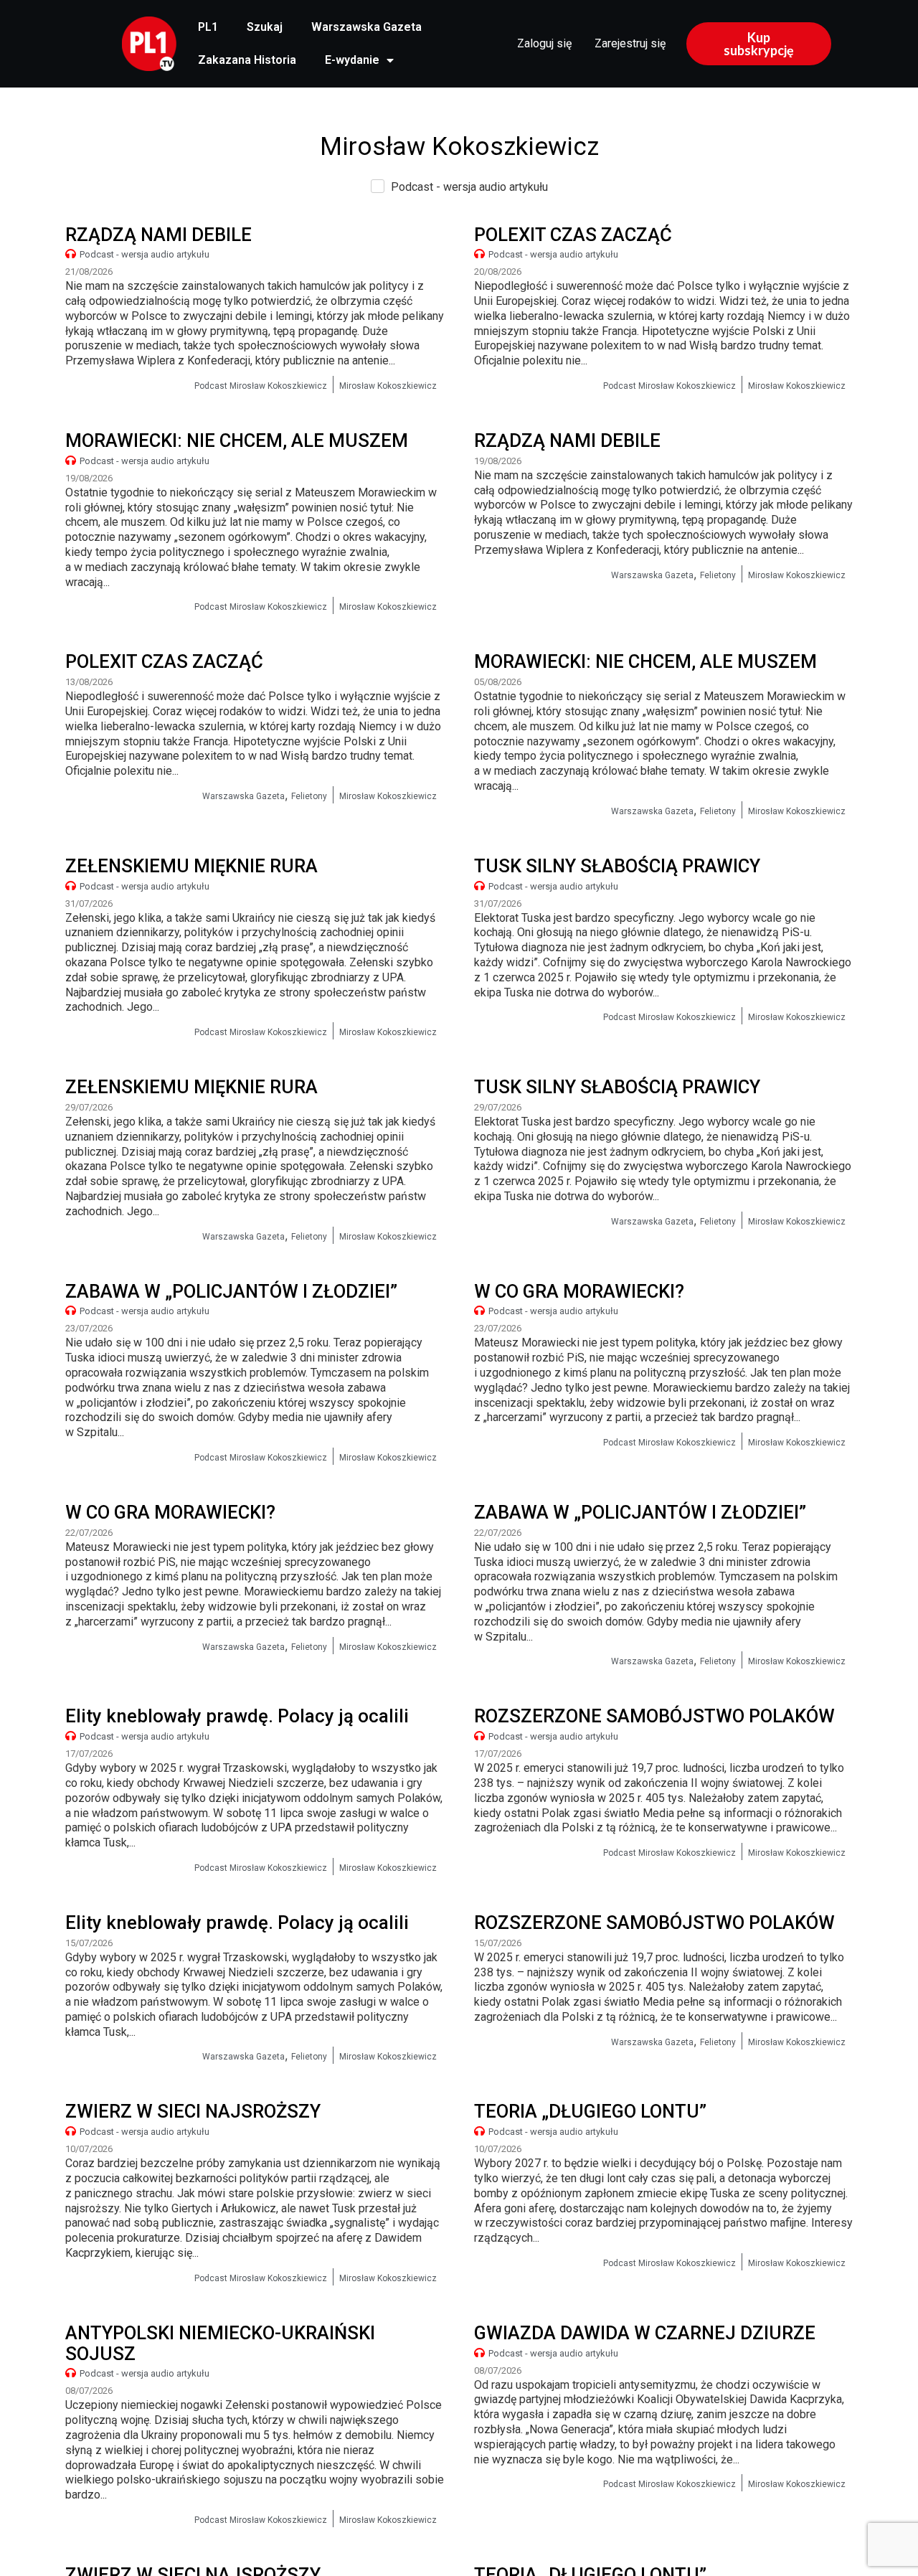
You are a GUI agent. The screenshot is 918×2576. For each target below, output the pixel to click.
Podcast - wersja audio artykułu (145, 254)
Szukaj (265, 27)
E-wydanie (352, 60)
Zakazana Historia (247, 60)
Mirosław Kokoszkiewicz (388, 386)
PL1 (208, 27)
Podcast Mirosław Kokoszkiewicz (261, 386)
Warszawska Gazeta (366, 27)
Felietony (718, 575)
